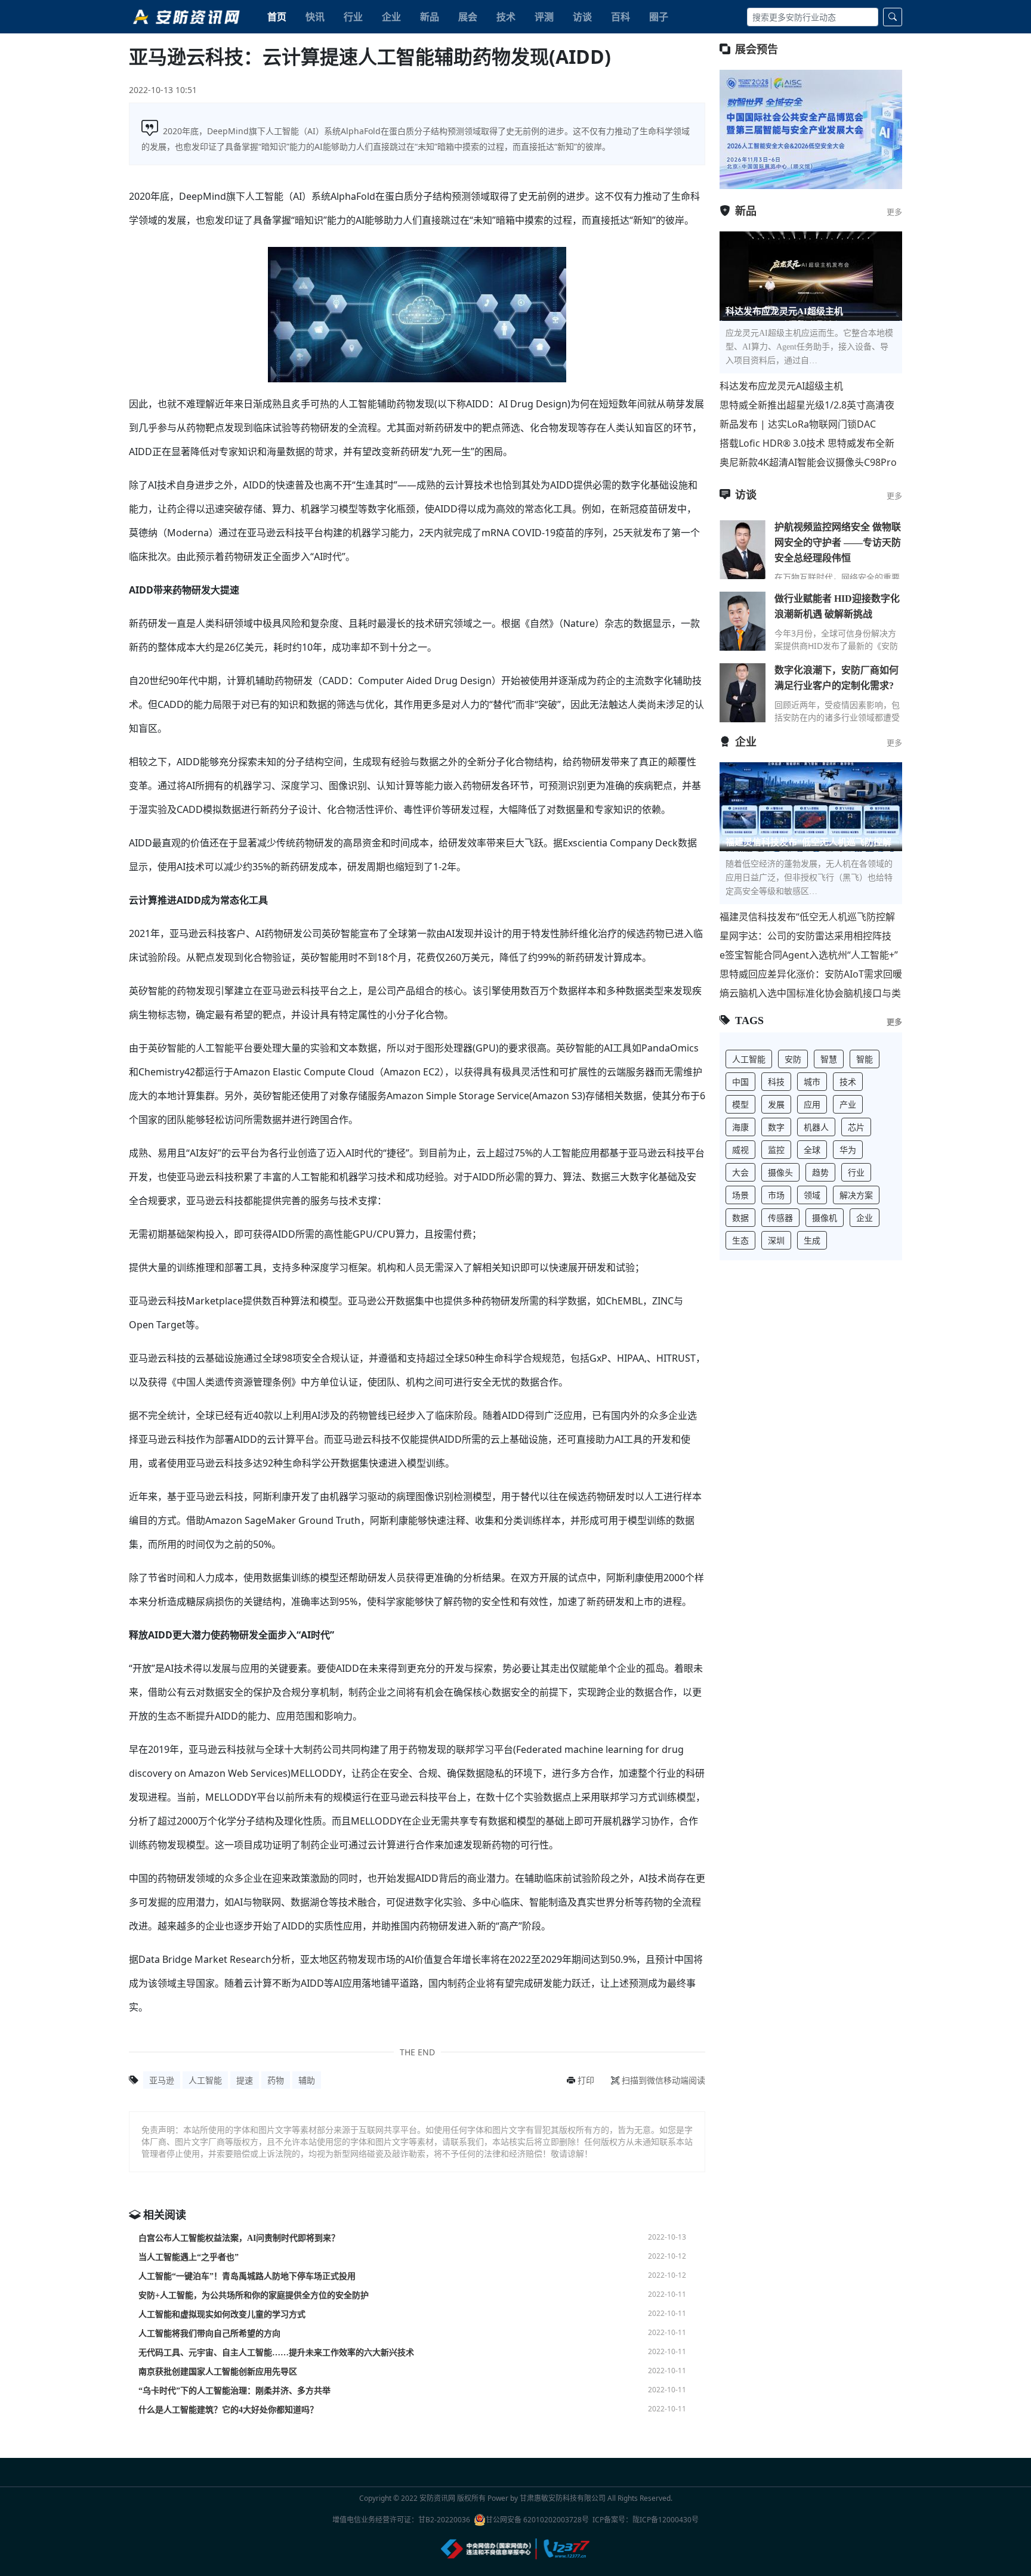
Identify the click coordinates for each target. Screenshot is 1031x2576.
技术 (506, 17)
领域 (812, 1195)
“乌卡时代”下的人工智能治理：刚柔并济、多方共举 (234, 2391)
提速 (245, 2080)
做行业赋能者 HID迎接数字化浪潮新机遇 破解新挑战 (837, 606)
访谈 (582, 17)
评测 (544, 17)
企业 (391, 17)
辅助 (307, 2080)
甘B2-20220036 (444, 2520)
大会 (740, 1172)
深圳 (776, 1240)
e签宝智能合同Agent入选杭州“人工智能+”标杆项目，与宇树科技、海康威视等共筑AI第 (810, 955)
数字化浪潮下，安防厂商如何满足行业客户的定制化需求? (836, 678)
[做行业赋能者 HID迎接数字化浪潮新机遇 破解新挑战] (743, 621)
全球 (812, 1150)
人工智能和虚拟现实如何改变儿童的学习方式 (222, 2314)
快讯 (315, 17)
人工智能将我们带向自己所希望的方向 (209, 2334)
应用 (812, 1104)
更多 (894, 212)
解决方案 (856, 1195)
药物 (276, 2080)
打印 (586, 2080)
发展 (776, 1104)
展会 (468, 17)
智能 (865, 1059)
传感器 (780, 1218)
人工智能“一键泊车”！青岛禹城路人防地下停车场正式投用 (247, 2276)
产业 (848, 1104)
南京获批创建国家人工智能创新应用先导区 (218, 2372)
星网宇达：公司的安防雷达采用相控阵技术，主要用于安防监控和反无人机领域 (805, 936)
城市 (812, 1082)
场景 (740, 1195)
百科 (621, 17)
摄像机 (825, 1218)
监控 (776, 1150)
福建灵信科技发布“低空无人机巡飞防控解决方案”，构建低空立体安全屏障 (807, 917)
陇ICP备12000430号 (666, 2520)
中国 (740, 1082)
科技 (776, 1082)
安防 (793, 1059)
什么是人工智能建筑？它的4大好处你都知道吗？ (228, 2410)
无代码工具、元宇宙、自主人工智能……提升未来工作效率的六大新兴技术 (276, 2353)
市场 (776, 1195)
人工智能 (205, 2080)
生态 (740, 1240)
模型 (740, 1104)
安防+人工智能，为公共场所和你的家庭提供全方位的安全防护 (254, 2295)
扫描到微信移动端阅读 (663, 2080)
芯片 (856, 1127)
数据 (740, 1218)
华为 (848, 1150)
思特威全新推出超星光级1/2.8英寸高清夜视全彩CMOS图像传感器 (807, 405)
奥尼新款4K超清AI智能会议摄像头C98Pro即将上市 (808, 463)
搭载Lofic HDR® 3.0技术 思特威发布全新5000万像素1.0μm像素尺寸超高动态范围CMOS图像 (807, 443)
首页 (277, 17)
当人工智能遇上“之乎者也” (189, 2257)
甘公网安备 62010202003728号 (537, 2520)
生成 (812, 1240)
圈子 (659, 17)
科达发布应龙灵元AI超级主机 (781, 386)
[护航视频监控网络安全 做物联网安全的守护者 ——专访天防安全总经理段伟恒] (743, 549)
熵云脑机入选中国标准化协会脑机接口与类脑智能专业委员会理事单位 (810, 993)
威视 (740, 1150)
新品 (430, 17)
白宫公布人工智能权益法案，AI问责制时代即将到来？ (239, 2238)
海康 (740, 1127)
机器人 (816, 1127)
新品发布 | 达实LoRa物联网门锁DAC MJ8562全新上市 (798, 424)
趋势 (820, 1172)
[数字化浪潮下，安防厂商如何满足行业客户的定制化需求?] (743, 692)
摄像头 (780, 1172)
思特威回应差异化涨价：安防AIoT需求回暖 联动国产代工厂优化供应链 (811, 974)
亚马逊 (162, 2080)
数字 (776, 1127)
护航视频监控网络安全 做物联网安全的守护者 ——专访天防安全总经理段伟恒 (838, 542)
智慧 (829, 1059)
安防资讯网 (437, 2498)
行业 (353, 17)
